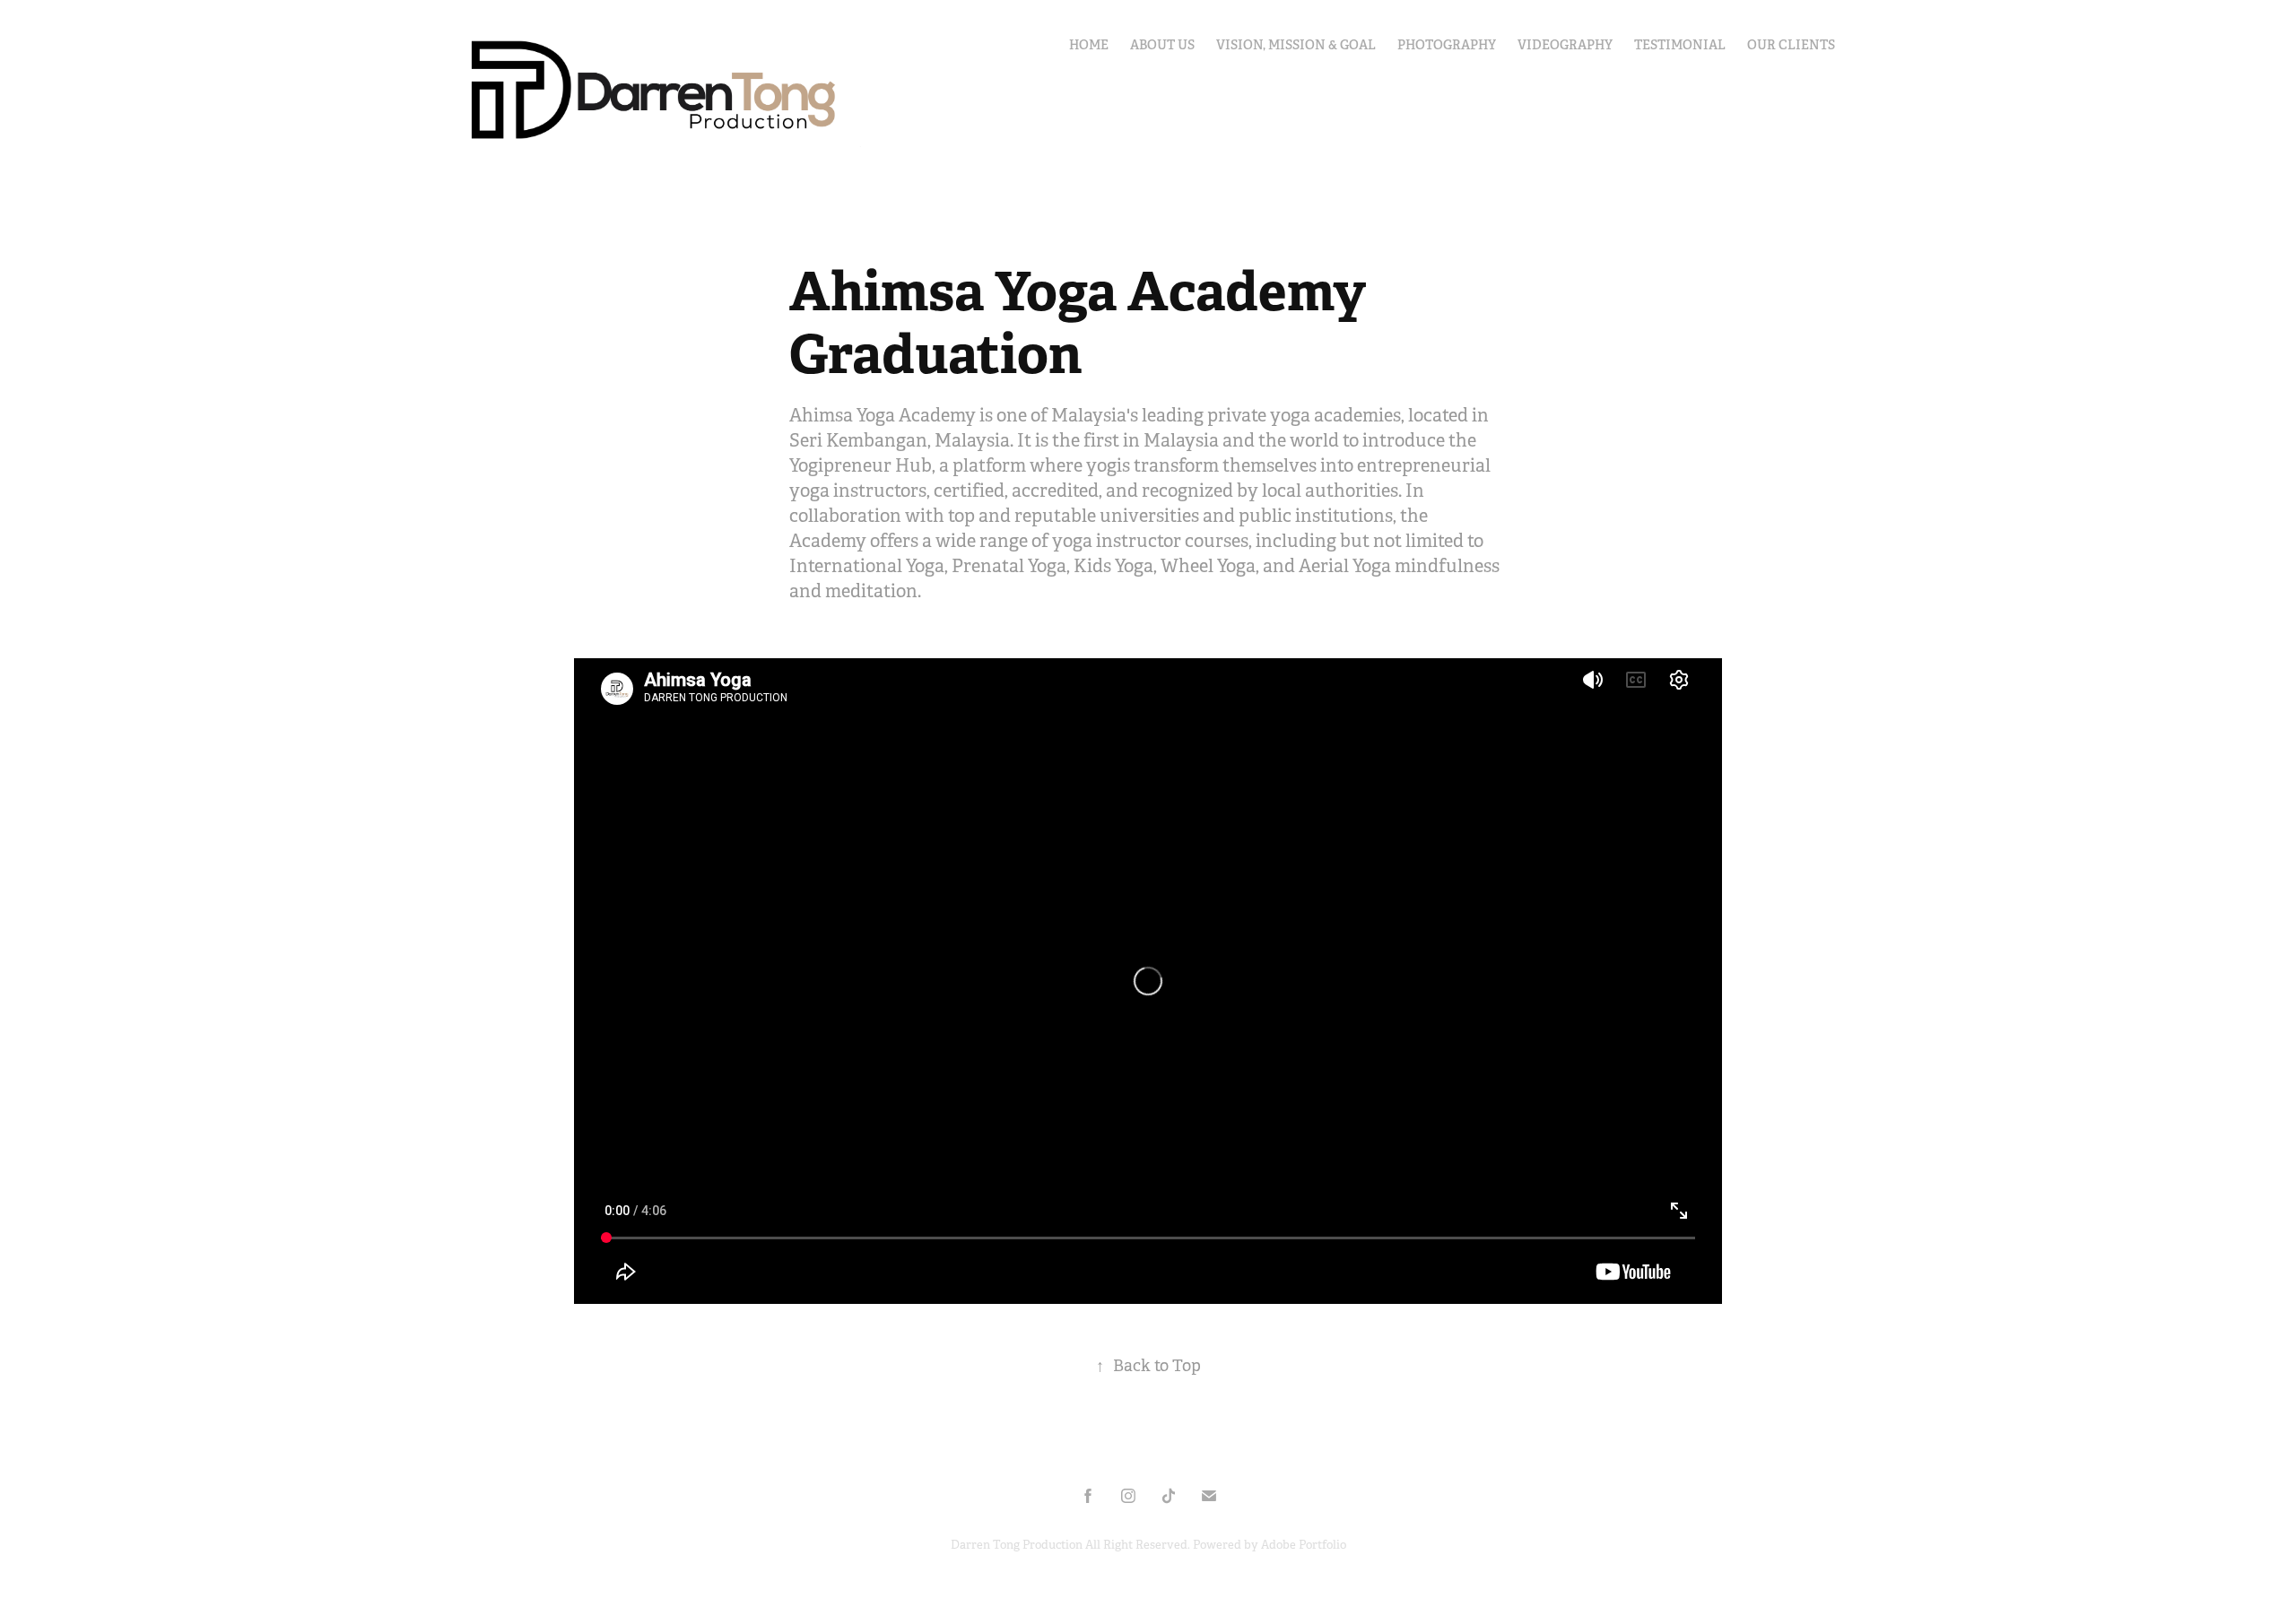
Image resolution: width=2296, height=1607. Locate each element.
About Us (1162, 45)
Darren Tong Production (1018, 1545)
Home (1089, 45)
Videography (1565, 45)
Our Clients (1791, 45)
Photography (1447, 45)
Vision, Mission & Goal (1296, 45)
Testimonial (1680, 45)
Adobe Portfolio (1304, 1545)
